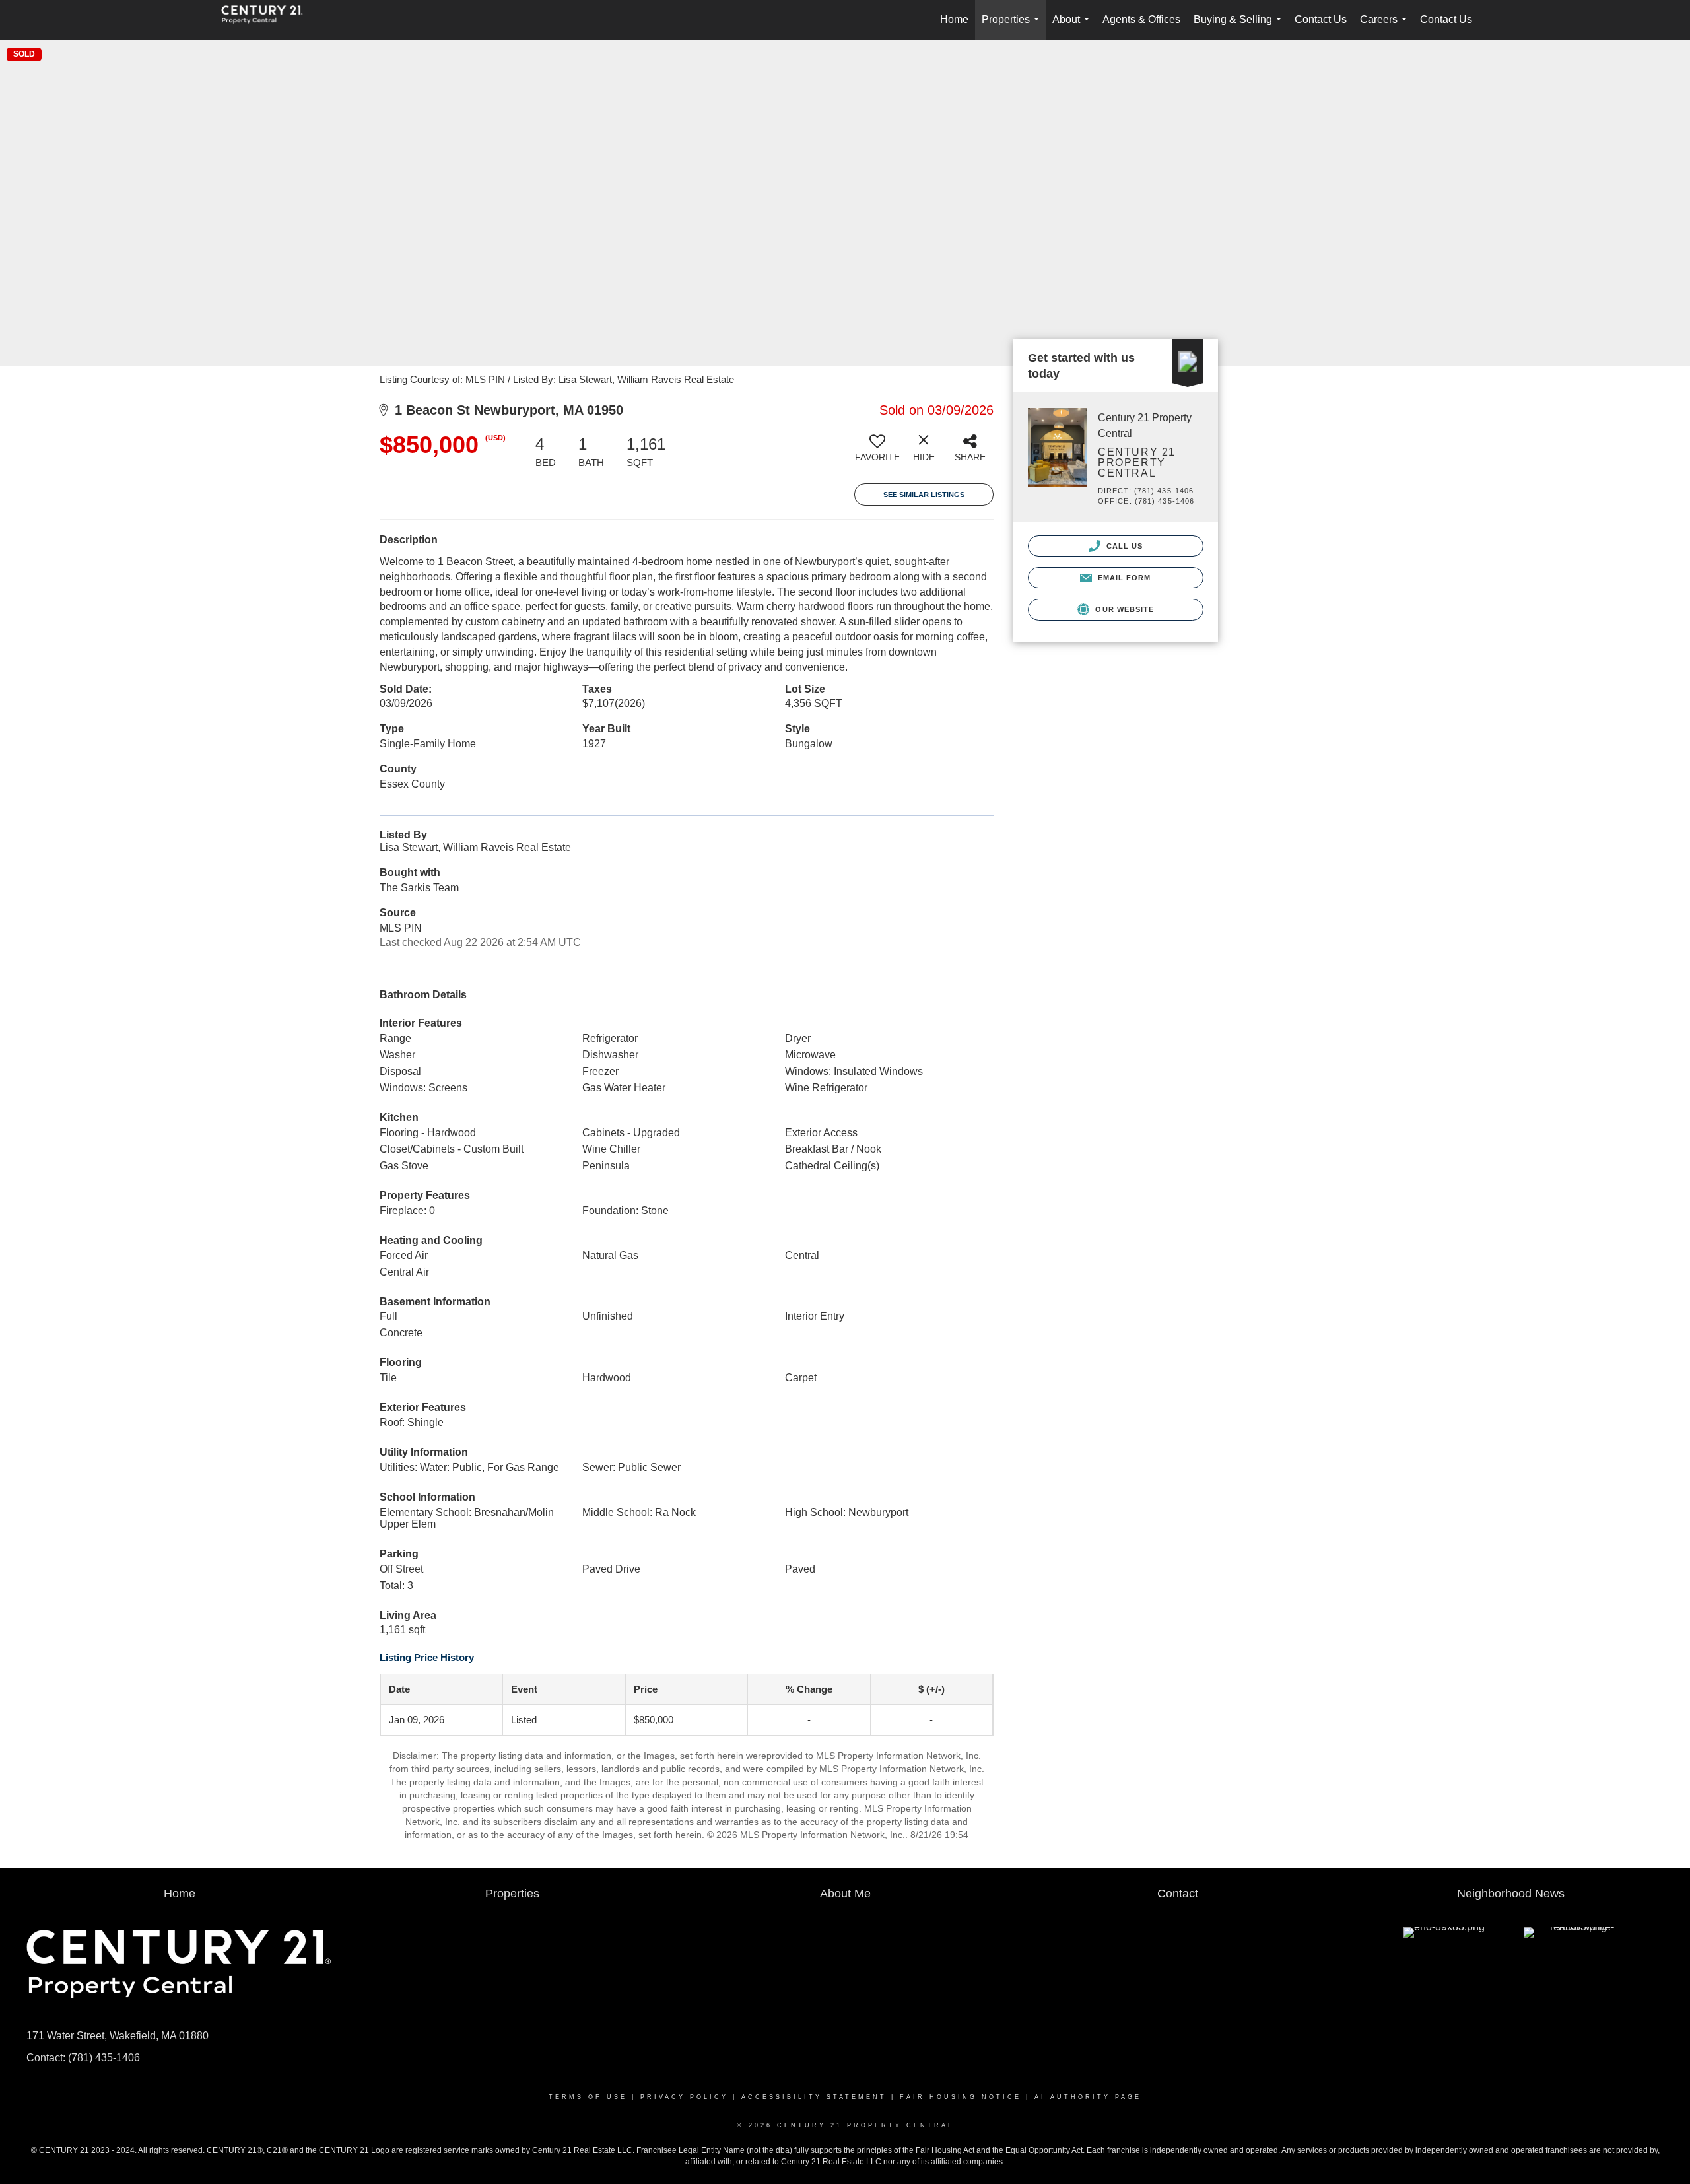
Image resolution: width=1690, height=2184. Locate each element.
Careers (1386, 27)
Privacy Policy (684, 2097)
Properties (1013, 27)
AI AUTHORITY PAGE (1088, 2097)
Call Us (1124, 546)
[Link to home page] (269, 20)
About (1073, 27)
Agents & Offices (1141, 19)
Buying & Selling (1240, 27)
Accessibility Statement (814, 2097)
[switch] (877, 453)
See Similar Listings (924, 495)
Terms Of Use (588, 2097)
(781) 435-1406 (104, 2058)
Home (954, 19)
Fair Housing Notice (961, 2097)
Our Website (1123, 609)
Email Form (1123, 578)
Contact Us (1321, 19)
